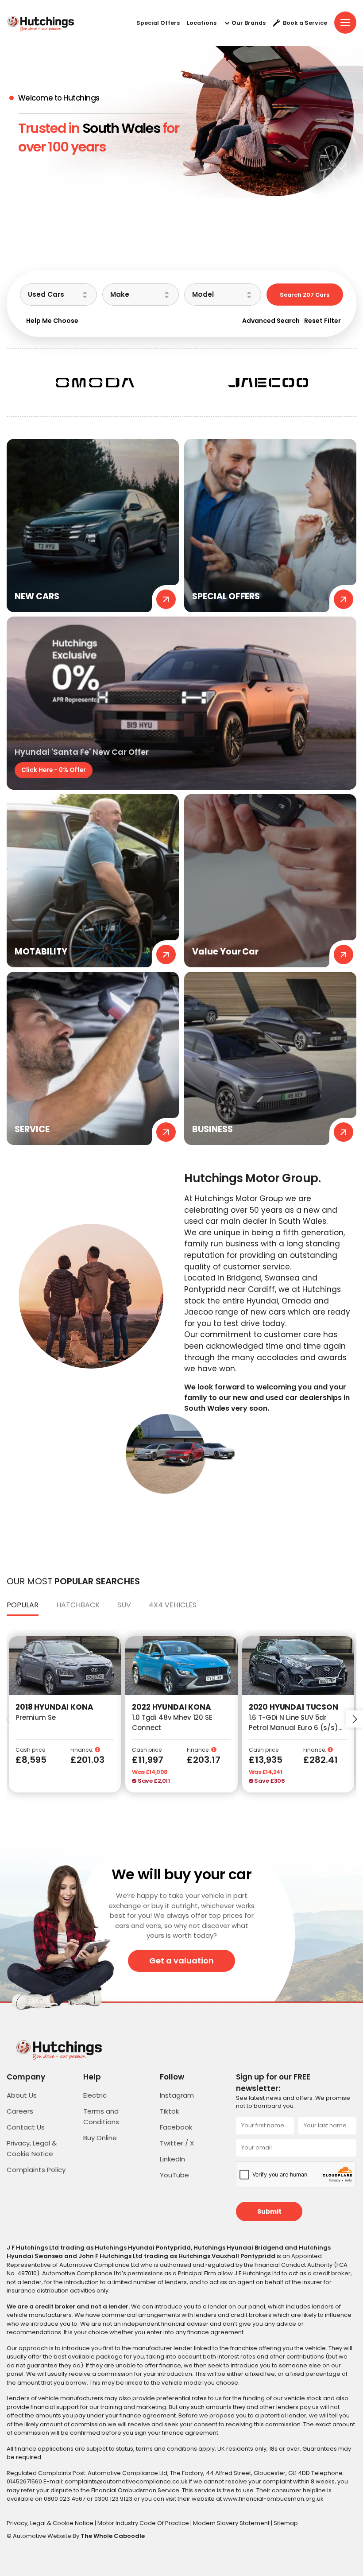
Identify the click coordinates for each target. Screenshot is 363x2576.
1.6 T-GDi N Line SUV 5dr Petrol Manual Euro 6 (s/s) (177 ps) (293, 1727)
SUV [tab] (124, 1605)
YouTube (174, 2175)
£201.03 (87, 1760)
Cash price (30, 1750)
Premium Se (36, 1717)
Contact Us (26, 2127)
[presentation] (8, 1719)
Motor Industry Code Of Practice (144, 2523)
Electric (95, 2095)
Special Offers (158, 23)
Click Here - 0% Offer (54, 770)
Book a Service (305, 23)
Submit (269, 2211)
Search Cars (305, 295)
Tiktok (169, 2111)
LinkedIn (172, 2159)
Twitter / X (177, 2143)
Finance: (83, 1750)
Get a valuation (181, 1961)
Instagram (177, 2095)
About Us (22, 2095)
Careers (20, 2111)
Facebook (176, 2127)
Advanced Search (271, 321)
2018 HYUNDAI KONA (54, 1707)
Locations (202, 23)
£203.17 (204, 1760)
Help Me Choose (52, 321)
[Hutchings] (40, 23)
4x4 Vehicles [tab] (173, 1605)
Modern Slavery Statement (232, 2523)
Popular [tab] (23, 1605)
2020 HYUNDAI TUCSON (293, 1707)
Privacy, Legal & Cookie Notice (51, 2523)
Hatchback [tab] (78, 1605)
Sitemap (286, 2523)
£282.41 (321, 1760)
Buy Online (100, 2138)
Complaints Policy (36, 2170)
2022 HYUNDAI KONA (171, 1707)
